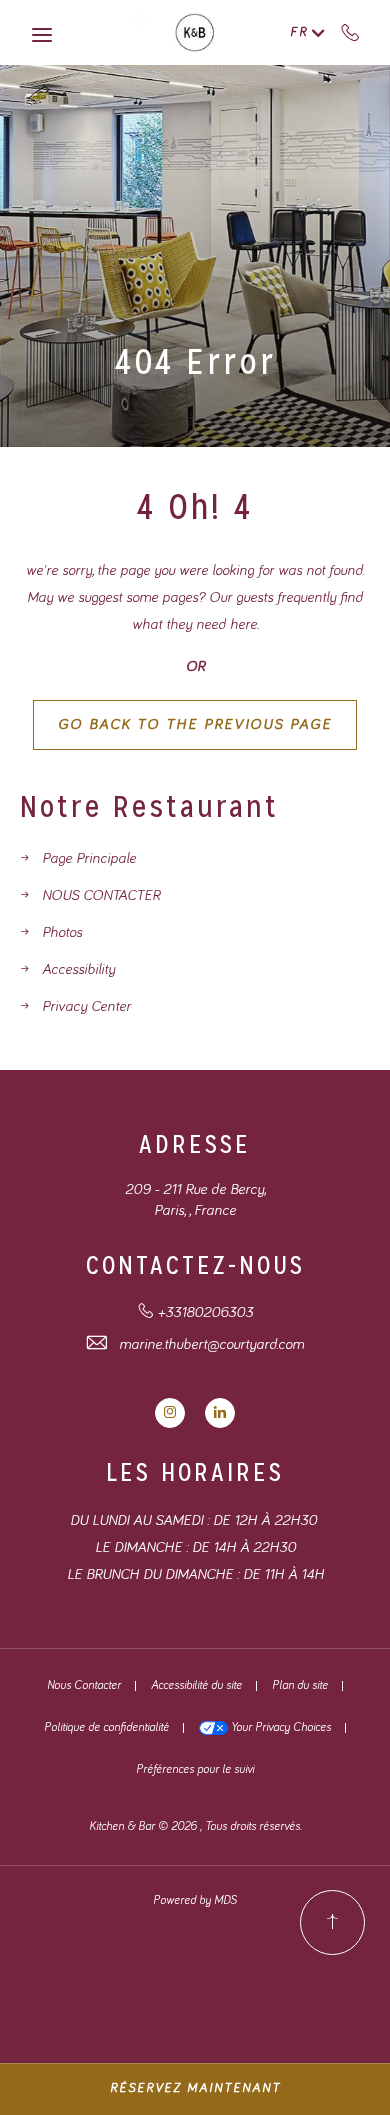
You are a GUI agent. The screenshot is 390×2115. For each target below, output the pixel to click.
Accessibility (78, 969)
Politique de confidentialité (106, 1728)
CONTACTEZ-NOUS (195, 1265)
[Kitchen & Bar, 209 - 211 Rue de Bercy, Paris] (195, 33)
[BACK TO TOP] (332, 1922)
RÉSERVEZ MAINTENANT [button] (195, 2088)
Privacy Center (86, 1006)
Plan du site (300, 1686)
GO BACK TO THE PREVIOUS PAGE (195, 724)
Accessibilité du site (196, 1686)
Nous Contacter (84, 1686)
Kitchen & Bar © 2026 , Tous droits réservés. (195, 1827)
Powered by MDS (195, 1901)
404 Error (195, 362)
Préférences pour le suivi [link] (195, 1770)
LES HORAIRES (195, 1472)
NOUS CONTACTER (101, 895)
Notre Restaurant (149, 807)
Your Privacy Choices (279, 1728)
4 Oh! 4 (195, 507)
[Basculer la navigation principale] (42, 35)
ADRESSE (195, 1144)
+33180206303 (350, 32)
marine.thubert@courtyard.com (211, 1344)
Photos (62, 932)
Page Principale (89, 858)
